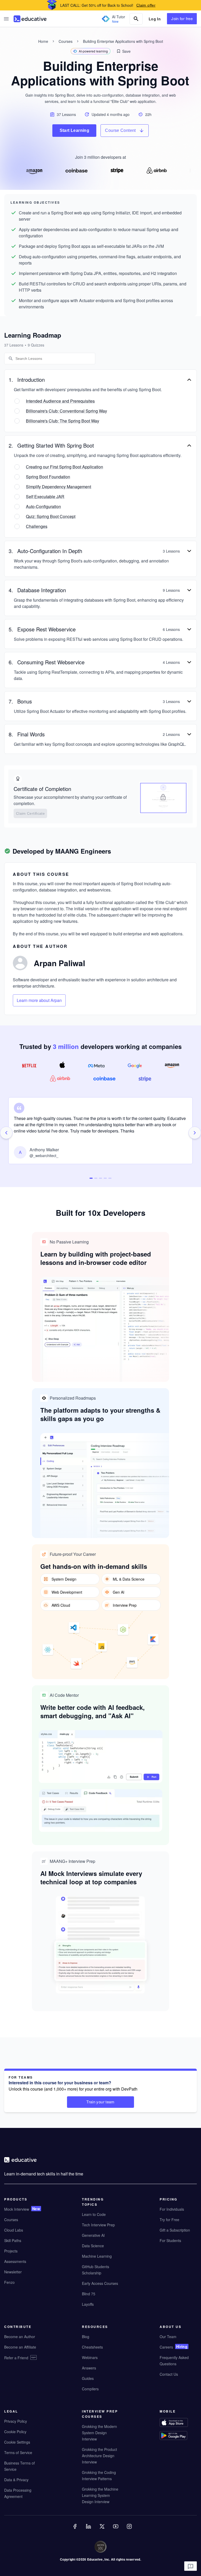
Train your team (100, 2102)
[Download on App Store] (178, 2423)
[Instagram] (130, 2530)
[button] (6, 19)
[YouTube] (116, 2530)
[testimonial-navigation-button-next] (195, 1133)
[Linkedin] (89, 2530)
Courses (66, 41)
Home (43, 41)
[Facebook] (75, 2530)
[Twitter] (103, 2530)
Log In (155, 19)
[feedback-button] (191, 2566)
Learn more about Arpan (39, 1000)
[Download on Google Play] (178, 2436)
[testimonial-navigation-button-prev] (6, 1133)
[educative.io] (30, 19)
